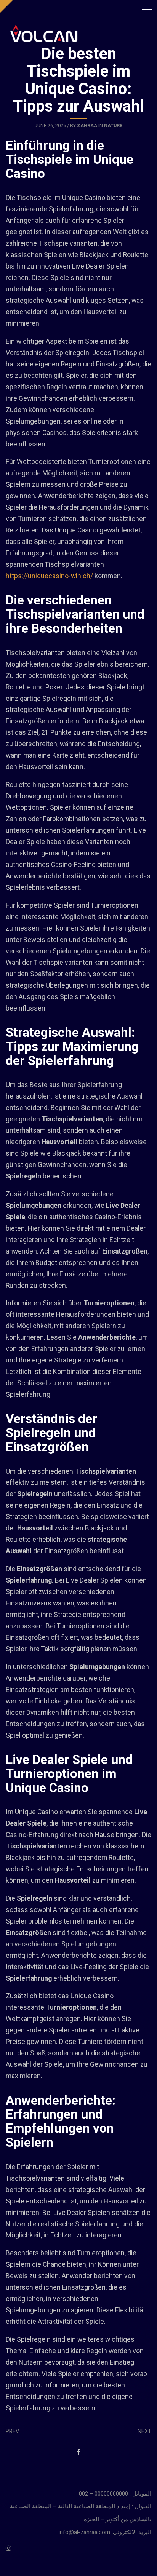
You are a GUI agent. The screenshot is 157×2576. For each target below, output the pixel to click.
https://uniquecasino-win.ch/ (49, 576)
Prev (12, 2431)
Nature (113, 126)
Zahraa (87, 126)
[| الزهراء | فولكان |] (44, 34)
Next (144, 2431)
